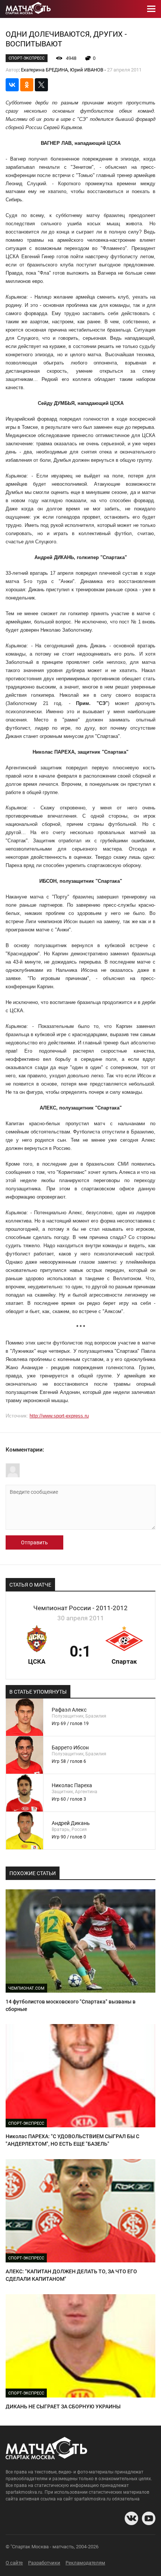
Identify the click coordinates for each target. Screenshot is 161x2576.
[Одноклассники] (27, 85)
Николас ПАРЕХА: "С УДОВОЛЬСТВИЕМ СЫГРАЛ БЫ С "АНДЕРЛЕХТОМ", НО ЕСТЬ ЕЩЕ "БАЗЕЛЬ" (72, 2140)
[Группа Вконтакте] (131, 2518)
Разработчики (44, 2563)
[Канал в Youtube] (149, 2518)
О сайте (14, 2563)
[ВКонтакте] (12, 85)
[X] (41, 85)
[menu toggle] (151, 9)
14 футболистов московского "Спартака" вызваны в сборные (71, 2005)
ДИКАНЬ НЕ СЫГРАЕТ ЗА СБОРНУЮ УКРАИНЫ (63, 2406)
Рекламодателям (85, 2563)
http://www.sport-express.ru (59, 1416)
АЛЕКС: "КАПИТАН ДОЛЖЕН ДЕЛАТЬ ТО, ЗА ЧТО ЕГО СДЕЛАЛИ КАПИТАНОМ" (71, 2275)
